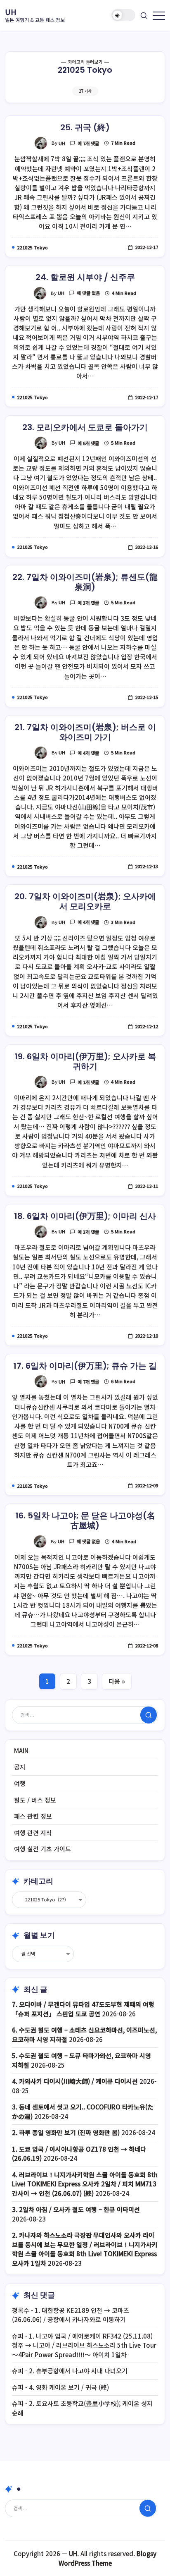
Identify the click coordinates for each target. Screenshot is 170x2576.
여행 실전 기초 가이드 (42, 1849)
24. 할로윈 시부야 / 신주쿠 (85, 277)
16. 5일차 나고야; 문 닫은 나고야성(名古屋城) (85, 1520)
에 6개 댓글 (88, 443)
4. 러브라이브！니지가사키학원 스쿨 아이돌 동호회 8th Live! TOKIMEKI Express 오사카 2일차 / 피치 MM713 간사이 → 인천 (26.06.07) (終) (85, 2184)
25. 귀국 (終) (85, 127)
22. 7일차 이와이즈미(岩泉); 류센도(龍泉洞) (85, 582)
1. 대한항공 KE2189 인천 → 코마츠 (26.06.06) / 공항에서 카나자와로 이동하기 (71, 2315)
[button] (123, 15)
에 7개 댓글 (88, 143)
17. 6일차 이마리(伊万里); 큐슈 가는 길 (85, 1366)
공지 (20, 1767)
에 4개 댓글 (88, 753)
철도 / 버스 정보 (35, 1800)
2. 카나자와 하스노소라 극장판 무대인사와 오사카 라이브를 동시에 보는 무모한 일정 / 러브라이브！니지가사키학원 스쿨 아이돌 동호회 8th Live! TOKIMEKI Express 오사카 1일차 (85, 2249)
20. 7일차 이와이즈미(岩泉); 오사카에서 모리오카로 (85, 901)
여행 (20, 1783)
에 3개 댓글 (88, 603)
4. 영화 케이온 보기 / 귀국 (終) (69, 2387)
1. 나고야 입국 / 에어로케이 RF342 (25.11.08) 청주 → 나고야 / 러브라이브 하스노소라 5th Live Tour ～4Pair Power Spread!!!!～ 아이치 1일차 (84, 2345)
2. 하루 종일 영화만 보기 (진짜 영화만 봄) (66, 2132)
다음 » (117, 1681)
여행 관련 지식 (33, 1833)
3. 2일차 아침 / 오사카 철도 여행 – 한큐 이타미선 (76, 2209)
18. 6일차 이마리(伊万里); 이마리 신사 (85, 1216)
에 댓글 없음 (88, 293)
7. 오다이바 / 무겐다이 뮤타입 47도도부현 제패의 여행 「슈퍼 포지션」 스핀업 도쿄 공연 (83, 2009)
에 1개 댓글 (88, 1082)
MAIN (21, 1751)
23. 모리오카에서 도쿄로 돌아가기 (85, 427)
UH (11, 12)
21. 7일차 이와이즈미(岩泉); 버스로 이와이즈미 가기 (85, 732)
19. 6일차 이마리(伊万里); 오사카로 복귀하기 (85, 1061)
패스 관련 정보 (33, 1816)
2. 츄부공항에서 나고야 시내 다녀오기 (78, 2371)
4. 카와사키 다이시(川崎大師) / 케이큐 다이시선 (75, 2081)
